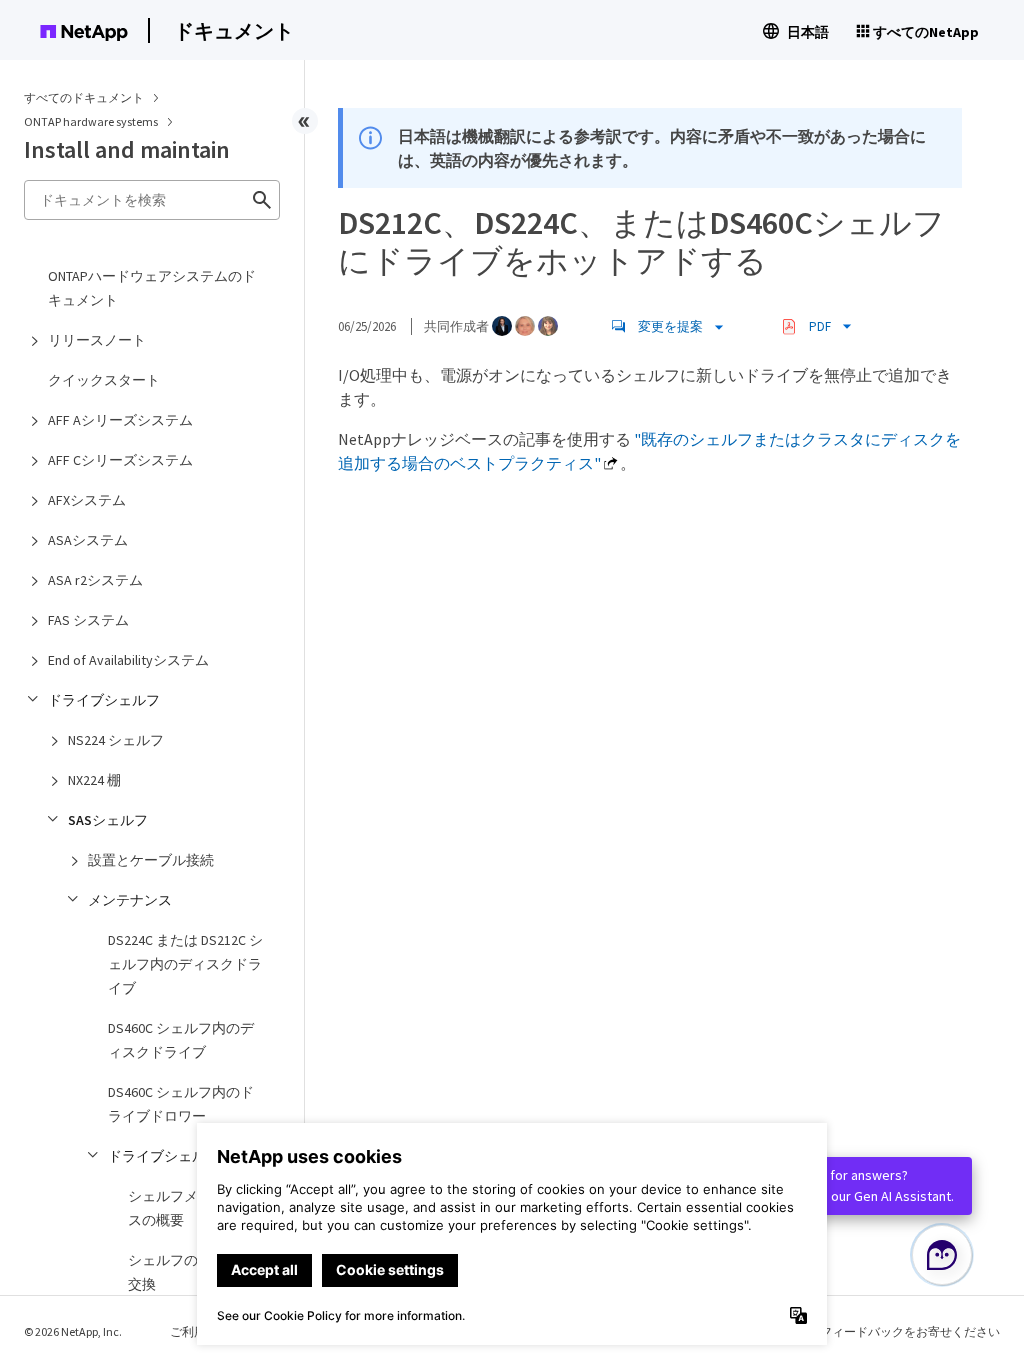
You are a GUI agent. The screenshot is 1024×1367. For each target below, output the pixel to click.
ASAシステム (88, 540)
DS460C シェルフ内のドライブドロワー (181, 1104)
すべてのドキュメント (84, 97)
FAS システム (88, 620)
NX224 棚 (94, 780)
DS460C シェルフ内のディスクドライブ (181, 1040)
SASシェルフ (108, 820)
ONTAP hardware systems (92, 121)
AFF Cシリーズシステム (120, 460)
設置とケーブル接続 (151, 860)
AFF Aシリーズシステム (120, 420)
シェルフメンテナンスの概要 (191, 1208)
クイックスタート (104, 380)
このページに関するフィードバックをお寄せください (856, 1331)
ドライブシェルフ (104, 700)
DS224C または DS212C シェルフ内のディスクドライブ (185, 964)
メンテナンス (130, 900)
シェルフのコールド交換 (191, 1272)
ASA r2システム (95, 580)
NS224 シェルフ (116, 740)
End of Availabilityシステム (128, 660)
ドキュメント (234, 30)
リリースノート (97, 340)
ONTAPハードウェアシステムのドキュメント (152, 288)
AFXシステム (87, 500)
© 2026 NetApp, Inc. (73, 1331)
